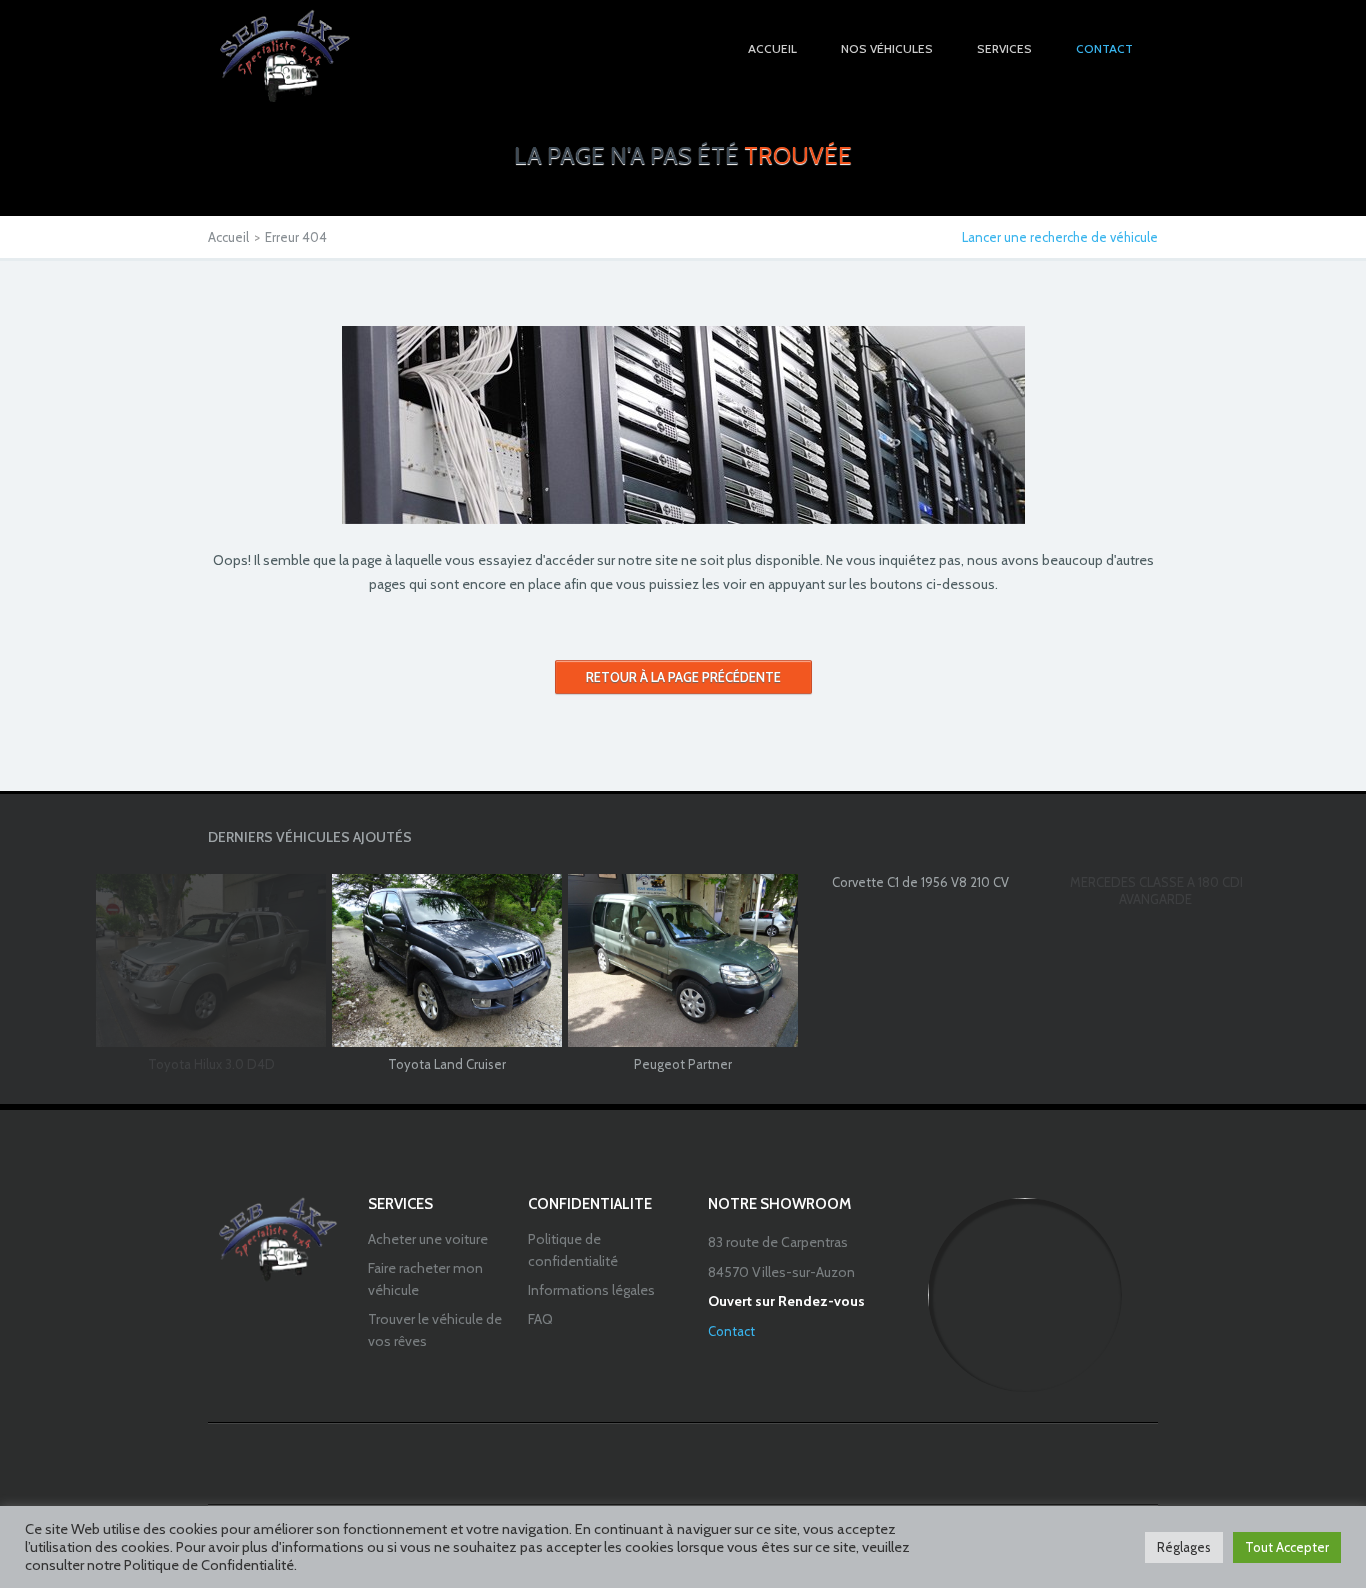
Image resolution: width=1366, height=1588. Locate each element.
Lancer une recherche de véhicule (1060, 237)
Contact (731, 1331)
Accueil (228, 237)
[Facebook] (683, 1463)
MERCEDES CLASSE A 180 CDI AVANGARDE (1156, 890)
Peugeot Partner (683, 1064)
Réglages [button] (1184, 1547)
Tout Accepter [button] (1287, 1547)
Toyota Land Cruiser (447, 1064)
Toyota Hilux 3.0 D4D (211, 1064)
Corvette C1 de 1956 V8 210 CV (920, 882)
